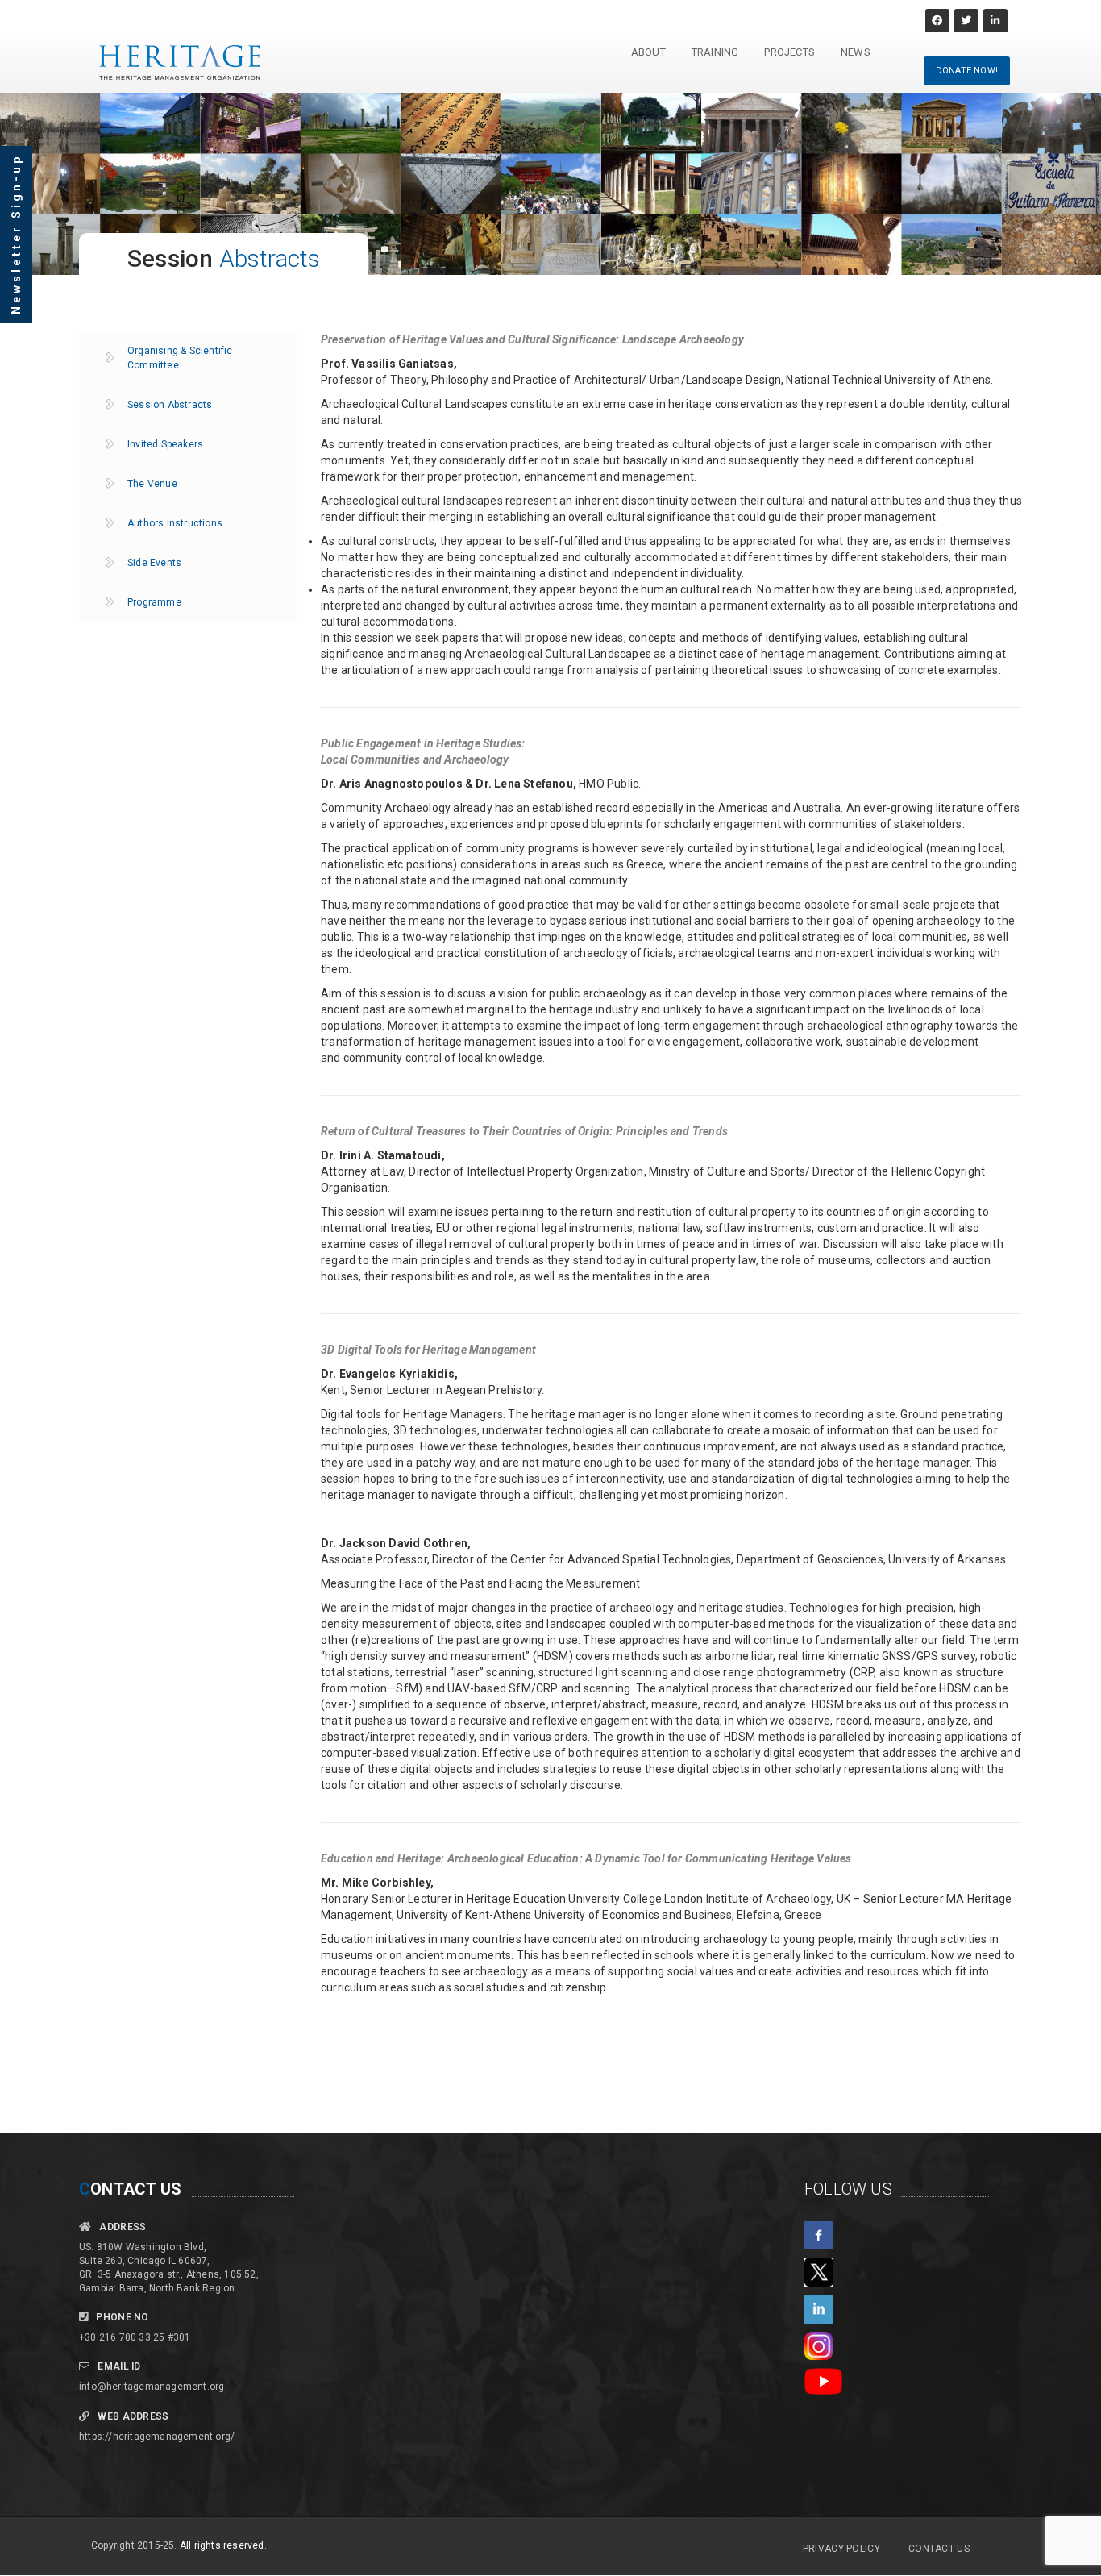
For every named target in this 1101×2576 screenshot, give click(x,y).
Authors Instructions (175, 523)
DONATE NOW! (967, 71)
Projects (789, 52)
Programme (154, 602)
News (856, 52)
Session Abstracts (170, 405)
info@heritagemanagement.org (152, 2387)
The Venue (152, 484)
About (648, 52)
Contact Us (939, 2549)
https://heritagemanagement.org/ (157, 2437)
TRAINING (715, 52)
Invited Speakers (165, 444)
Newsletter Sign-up (16, 234)
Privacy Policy (841, 2549)
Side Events (154, 563)
